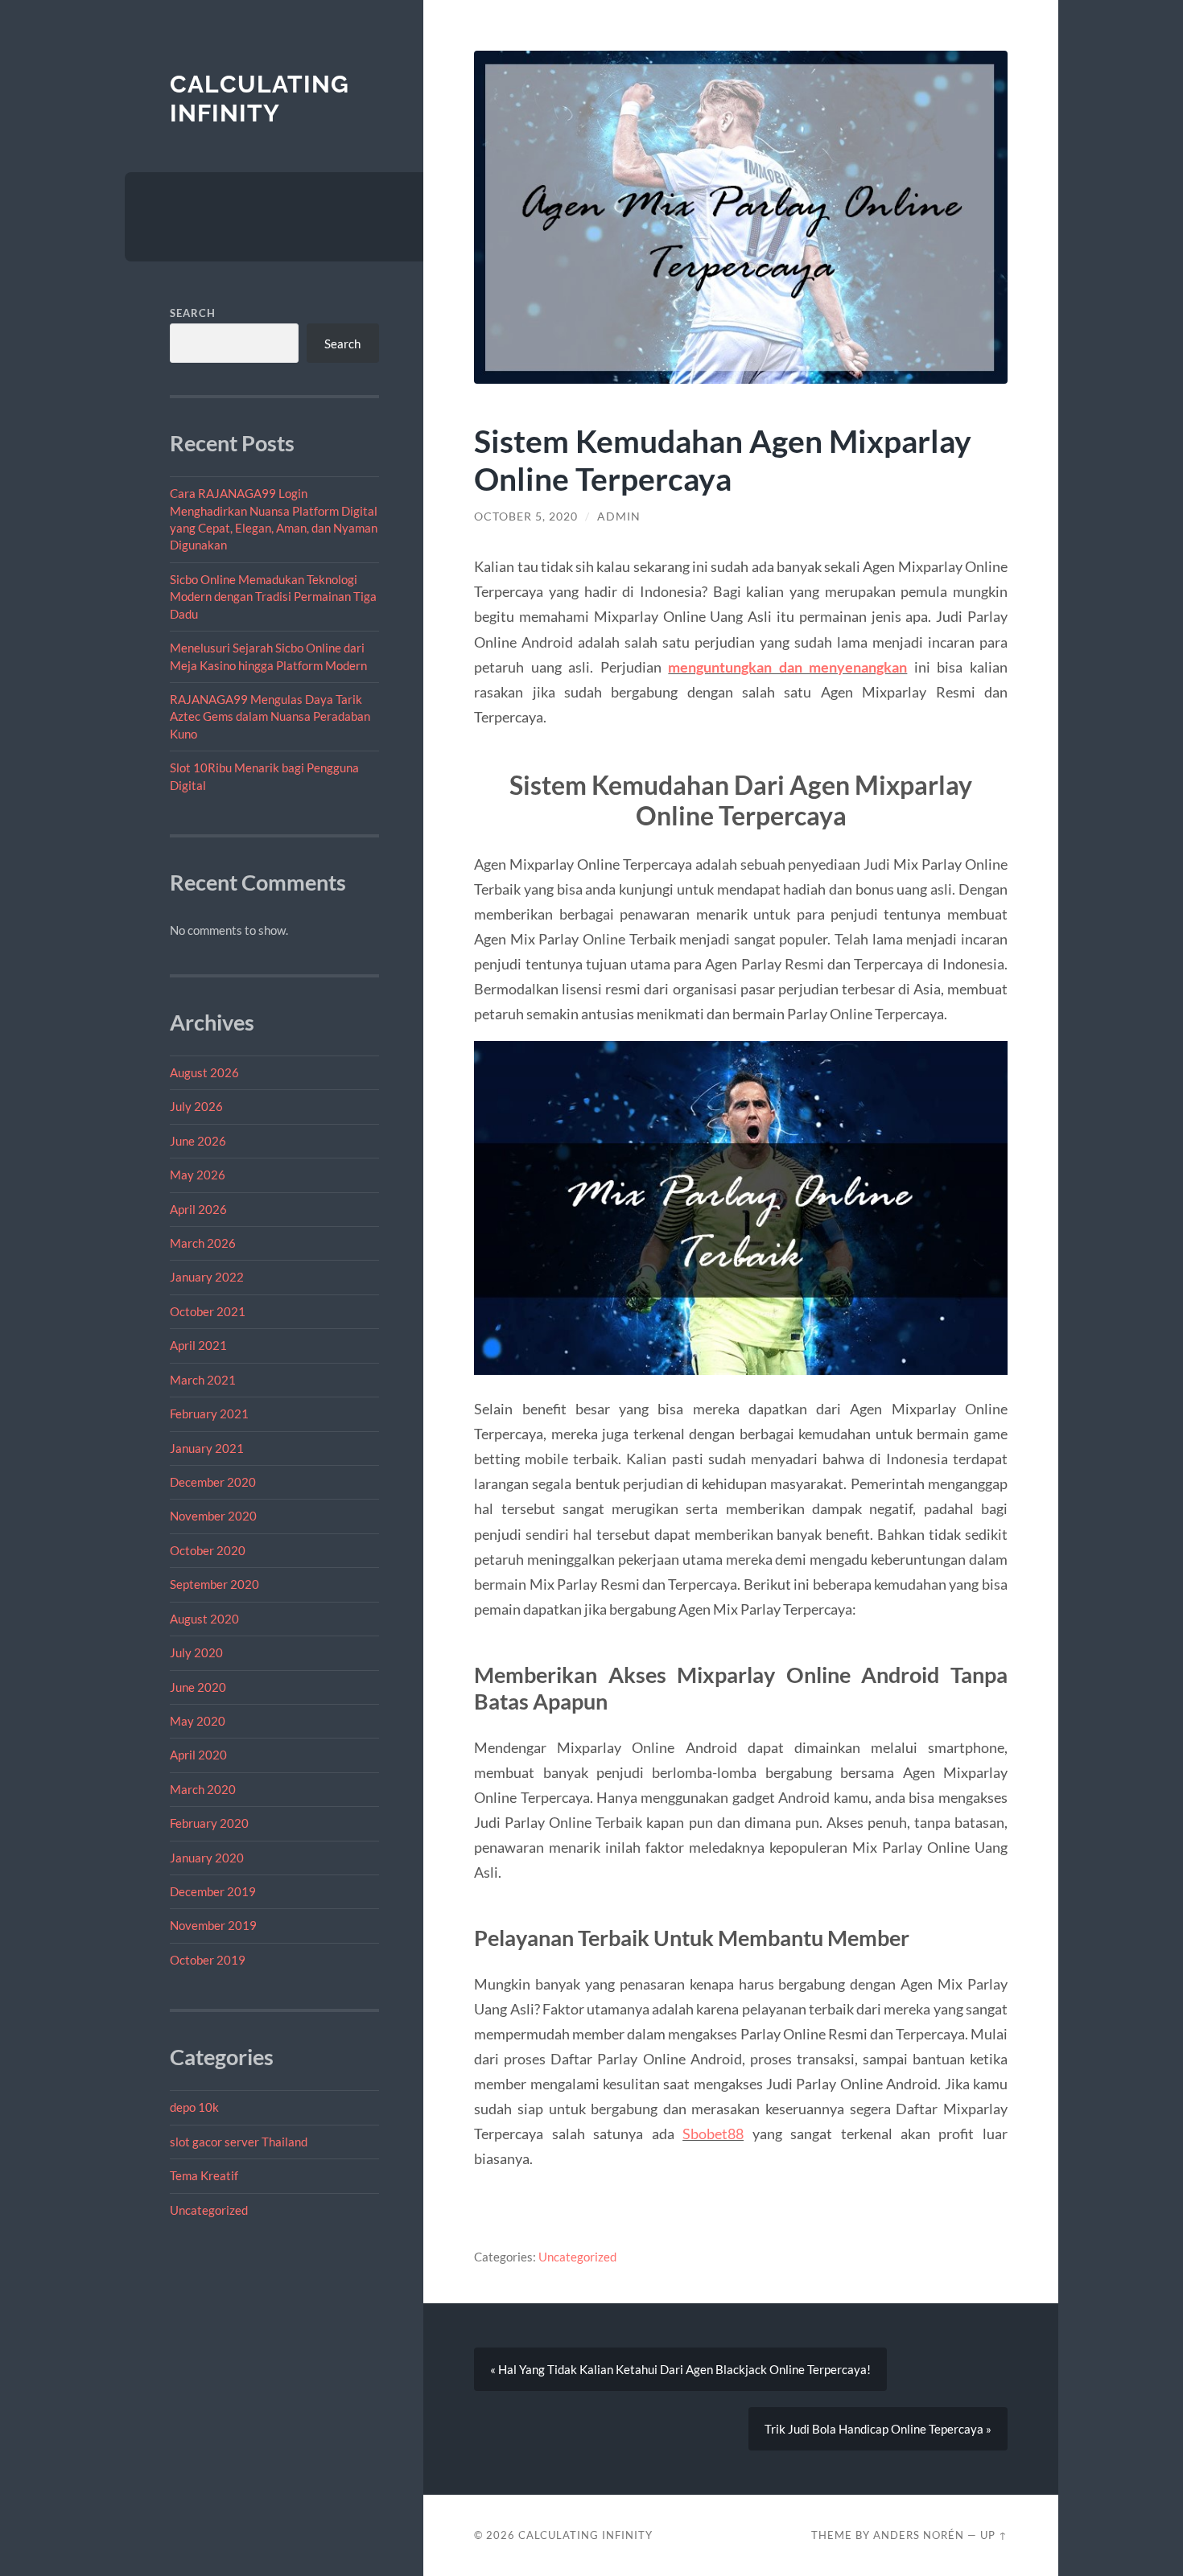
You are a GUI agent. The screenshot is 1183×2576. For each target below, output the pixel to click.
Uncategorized (209, 2210)
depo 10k (194, 2107)
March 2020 (203, 1789)
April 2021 (198, 1345)
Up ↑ (994, 2535)
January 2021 (207, 1448)
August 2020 (204, 1619)
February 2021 (209, 1414)
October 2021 (208, 1311)
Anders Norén (919, 2535)
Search (193, 313)
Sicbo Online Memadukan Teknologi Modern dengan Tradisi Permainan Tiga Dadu (273, 597)
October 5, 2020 (526, 516)
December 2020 (213, 1482)
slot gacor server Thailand (239, 2142)
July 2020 (196, 1652)
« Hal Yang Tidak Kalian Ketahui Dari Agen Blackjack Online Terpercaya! (680, 2369)
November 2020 (213, 1516)
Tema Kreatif (204, 2175)
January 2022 (207, 1277)
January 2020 (207, 1858)
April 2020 (198, 1755)
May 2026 (198, 1175)
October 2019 (208, 1960)
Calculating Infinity (260, 99)
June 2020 (198, 1687)
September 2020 (214, 1584)
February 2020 (209, 1823)
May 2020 (198, 1721)
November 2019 (213, 1925)
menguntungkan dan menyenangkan (787, 667)
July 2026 (196, 1106)
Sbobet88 (713, 2134)
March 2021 (203, 1380)
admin (619, 516)
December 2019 (213, 1891)
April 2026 (198, 1209)
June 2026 (198, 1141)
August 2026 (204, 1072)
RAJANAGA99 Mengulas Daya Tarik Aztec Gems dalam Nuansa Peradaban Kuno (270, 716)
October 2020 (208, 1550)
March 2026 (203, 1243)
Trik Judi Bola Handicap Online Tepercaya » (878, 2429)
